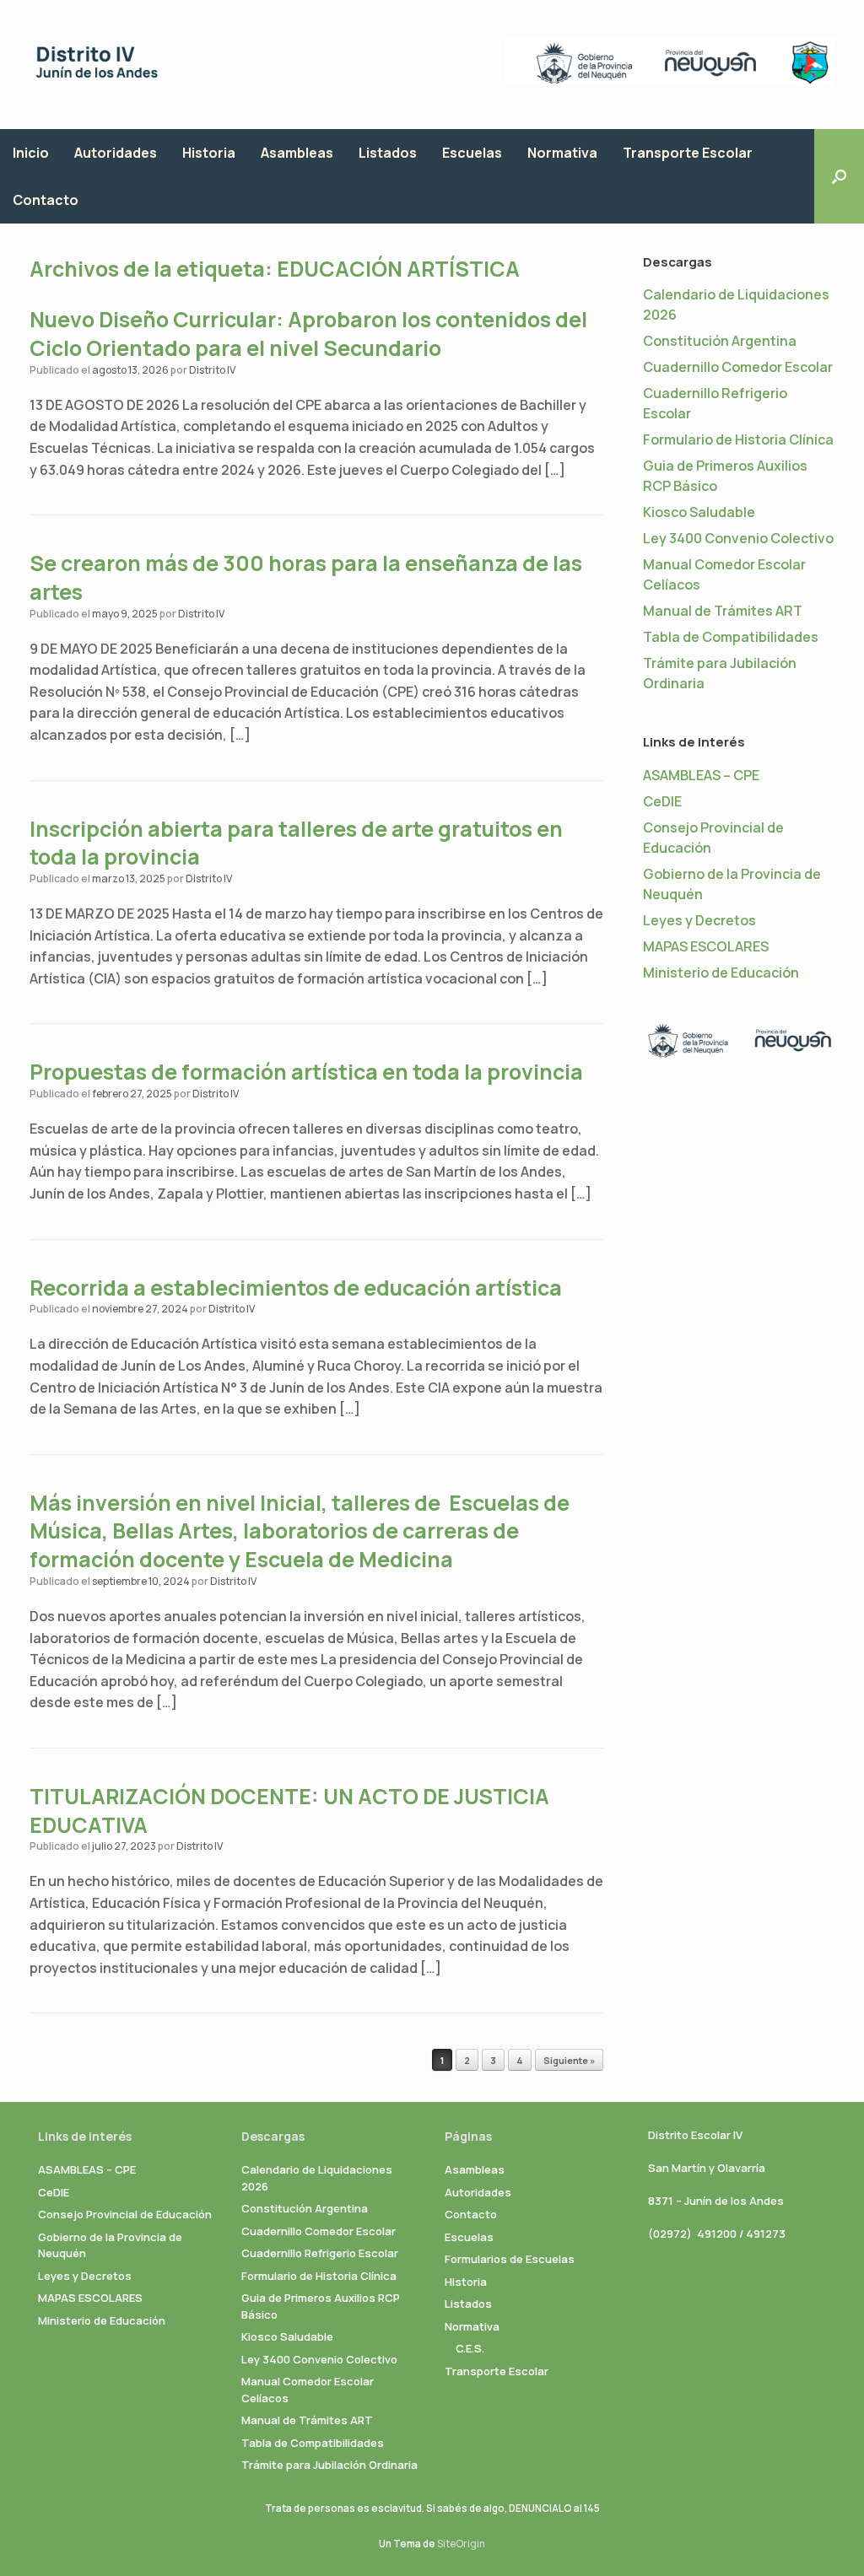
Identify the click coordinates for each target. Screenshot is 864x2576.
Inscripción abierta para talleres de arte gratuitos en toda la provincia (296, 843)
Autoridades (116, 153)
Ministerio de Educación (721, 973)
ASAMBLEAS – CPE (701, 775)
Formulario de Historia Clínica (738, 439)
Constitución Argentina (720, 341)
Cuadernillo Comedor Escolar (738, 367)
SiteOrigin (461, 2544)
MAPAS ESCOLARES (706, 946)
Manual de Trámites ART (723, 611)
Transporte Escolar (688, 153)
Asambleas (297, 153)
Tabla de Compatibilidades (731, 637)
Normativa (562, 153)
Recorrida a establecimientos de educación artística (296, 1288)
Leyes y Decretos (699, 920)
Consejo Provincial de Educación (125, 2214)
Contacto (46, 200)
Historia (209, 153)
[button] (839, 176)
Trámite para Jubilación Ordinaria (329, 2465)
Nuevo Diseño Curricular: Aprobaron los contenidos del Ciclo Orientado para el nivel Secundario (308, 334)
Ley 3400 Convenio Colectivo (738, 538)
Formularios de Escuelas (510, 2259)
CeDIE (662, 801)
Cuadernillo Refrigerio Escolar (320, 2253)
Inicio (31, 153)
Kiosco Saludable (699, 512)
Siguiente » (569, 2060)
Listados (388, 153)
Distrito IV (212, 370)
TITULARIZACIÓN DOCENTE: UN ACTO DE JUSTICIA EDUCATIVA (289, 1811)
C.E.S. (470, 2348)
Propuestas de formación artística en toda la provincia (306, 1072)
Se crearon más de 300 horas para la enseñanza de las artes (306, 577)
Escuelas (472, 153)
